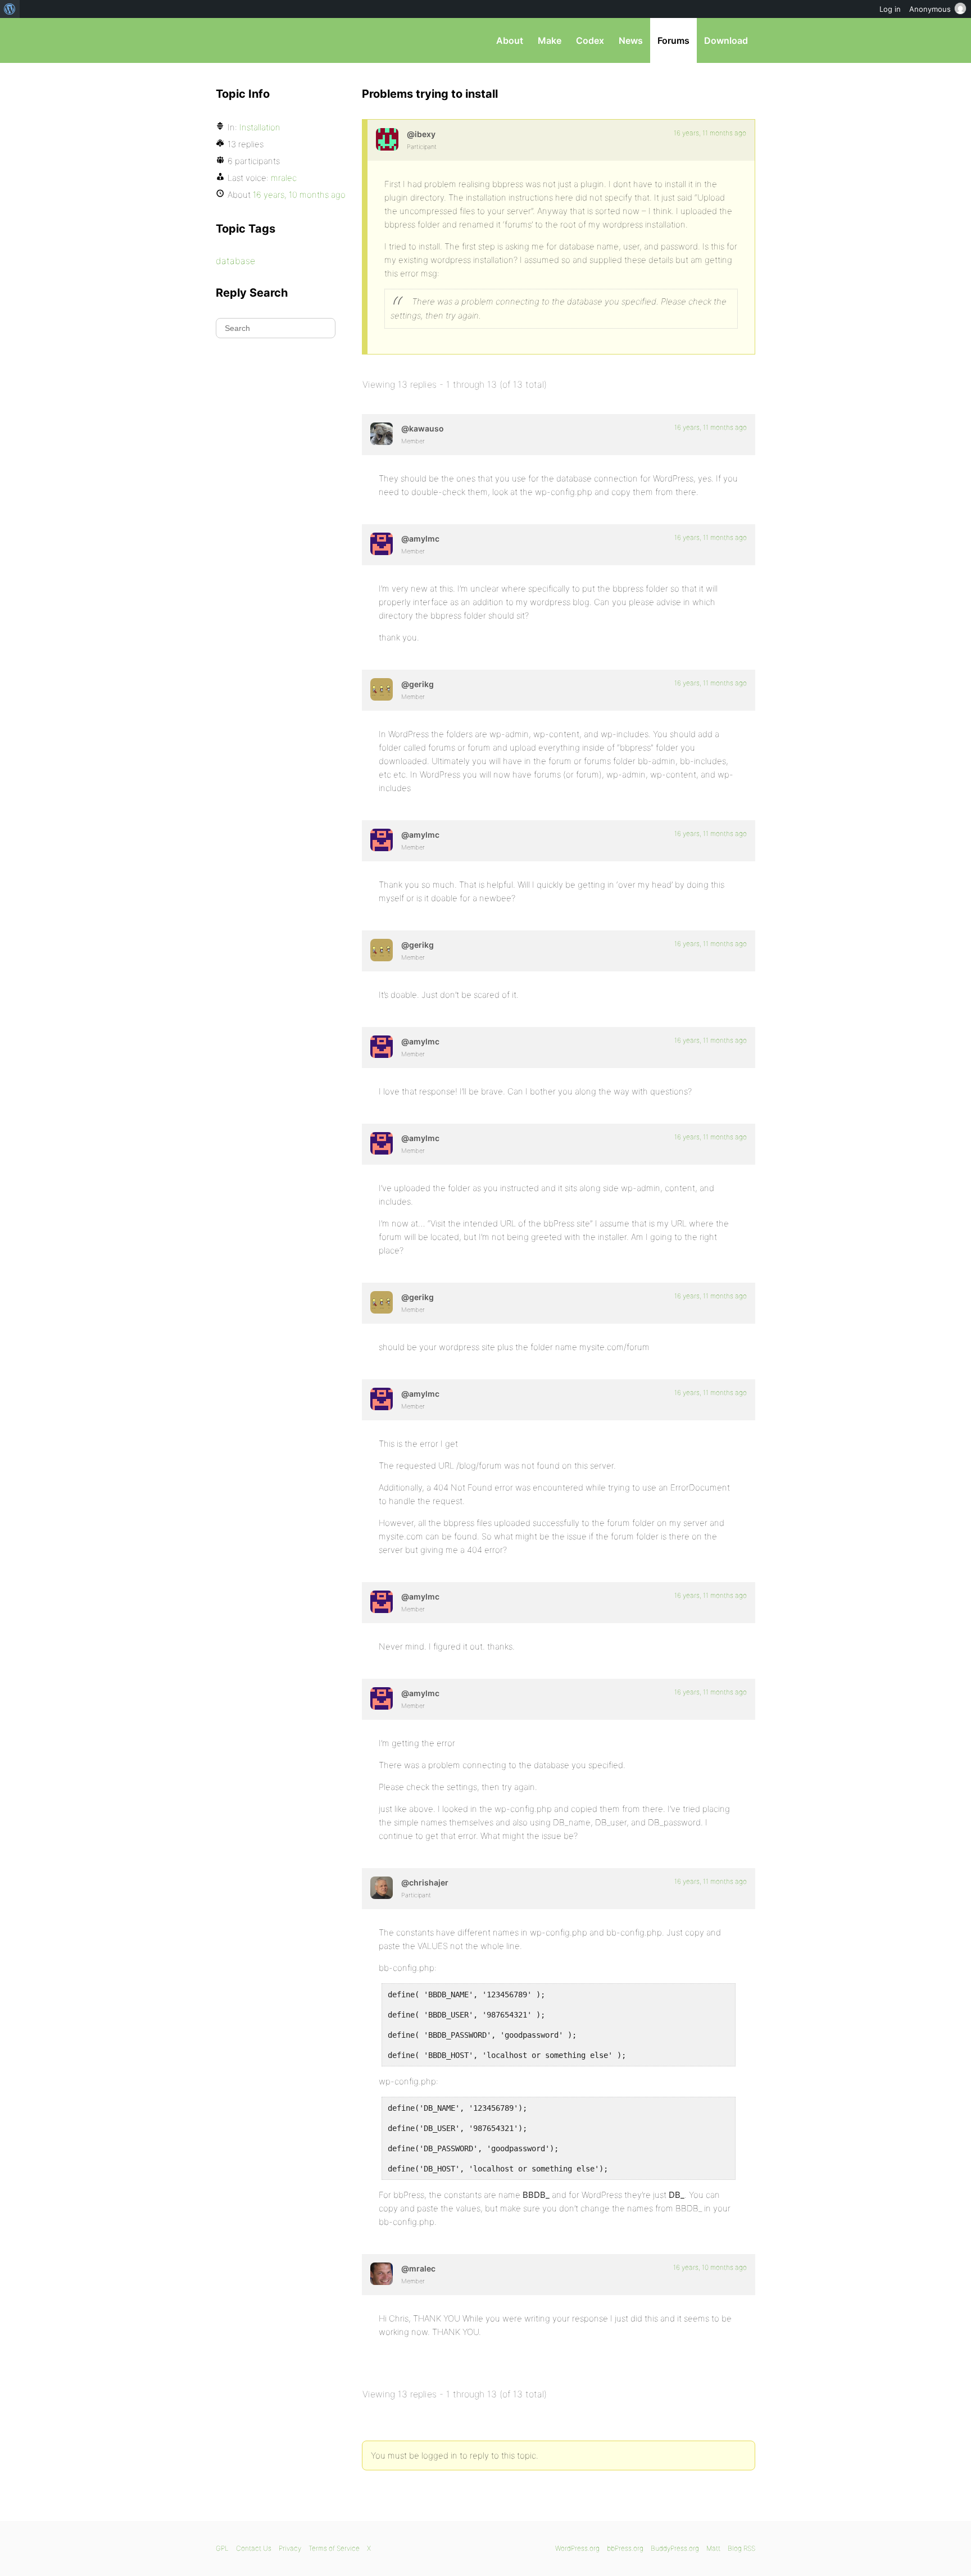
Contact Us (254, 2548)
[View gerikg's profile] (382, 689)
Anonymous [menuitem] (930, 9)
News (631, 40)
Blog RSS (741, 2548)
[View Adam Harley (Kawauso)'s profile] (382, 434)
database (235, 261)
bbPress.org (274, 40)
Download (726, 40)
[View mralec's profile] (382, 2274)
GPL (222, 2548)
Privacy (290, 2548)
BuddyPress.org (675, 2548)
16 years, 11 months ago (710, 133)
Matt (713, 2548)
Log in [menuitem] (890, 9)
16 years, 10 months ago (710, 2267)
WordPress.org (577, 2548)
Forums (673, 40)
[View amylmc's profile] (382, 544)
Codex (590, 40)
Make (550, 40)
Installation (260, 127)
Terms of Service (334, 2548)
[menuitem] (10, 9)
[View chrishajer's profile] (382, 1888)
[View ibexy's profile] (387, 139)
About (510, 40)
